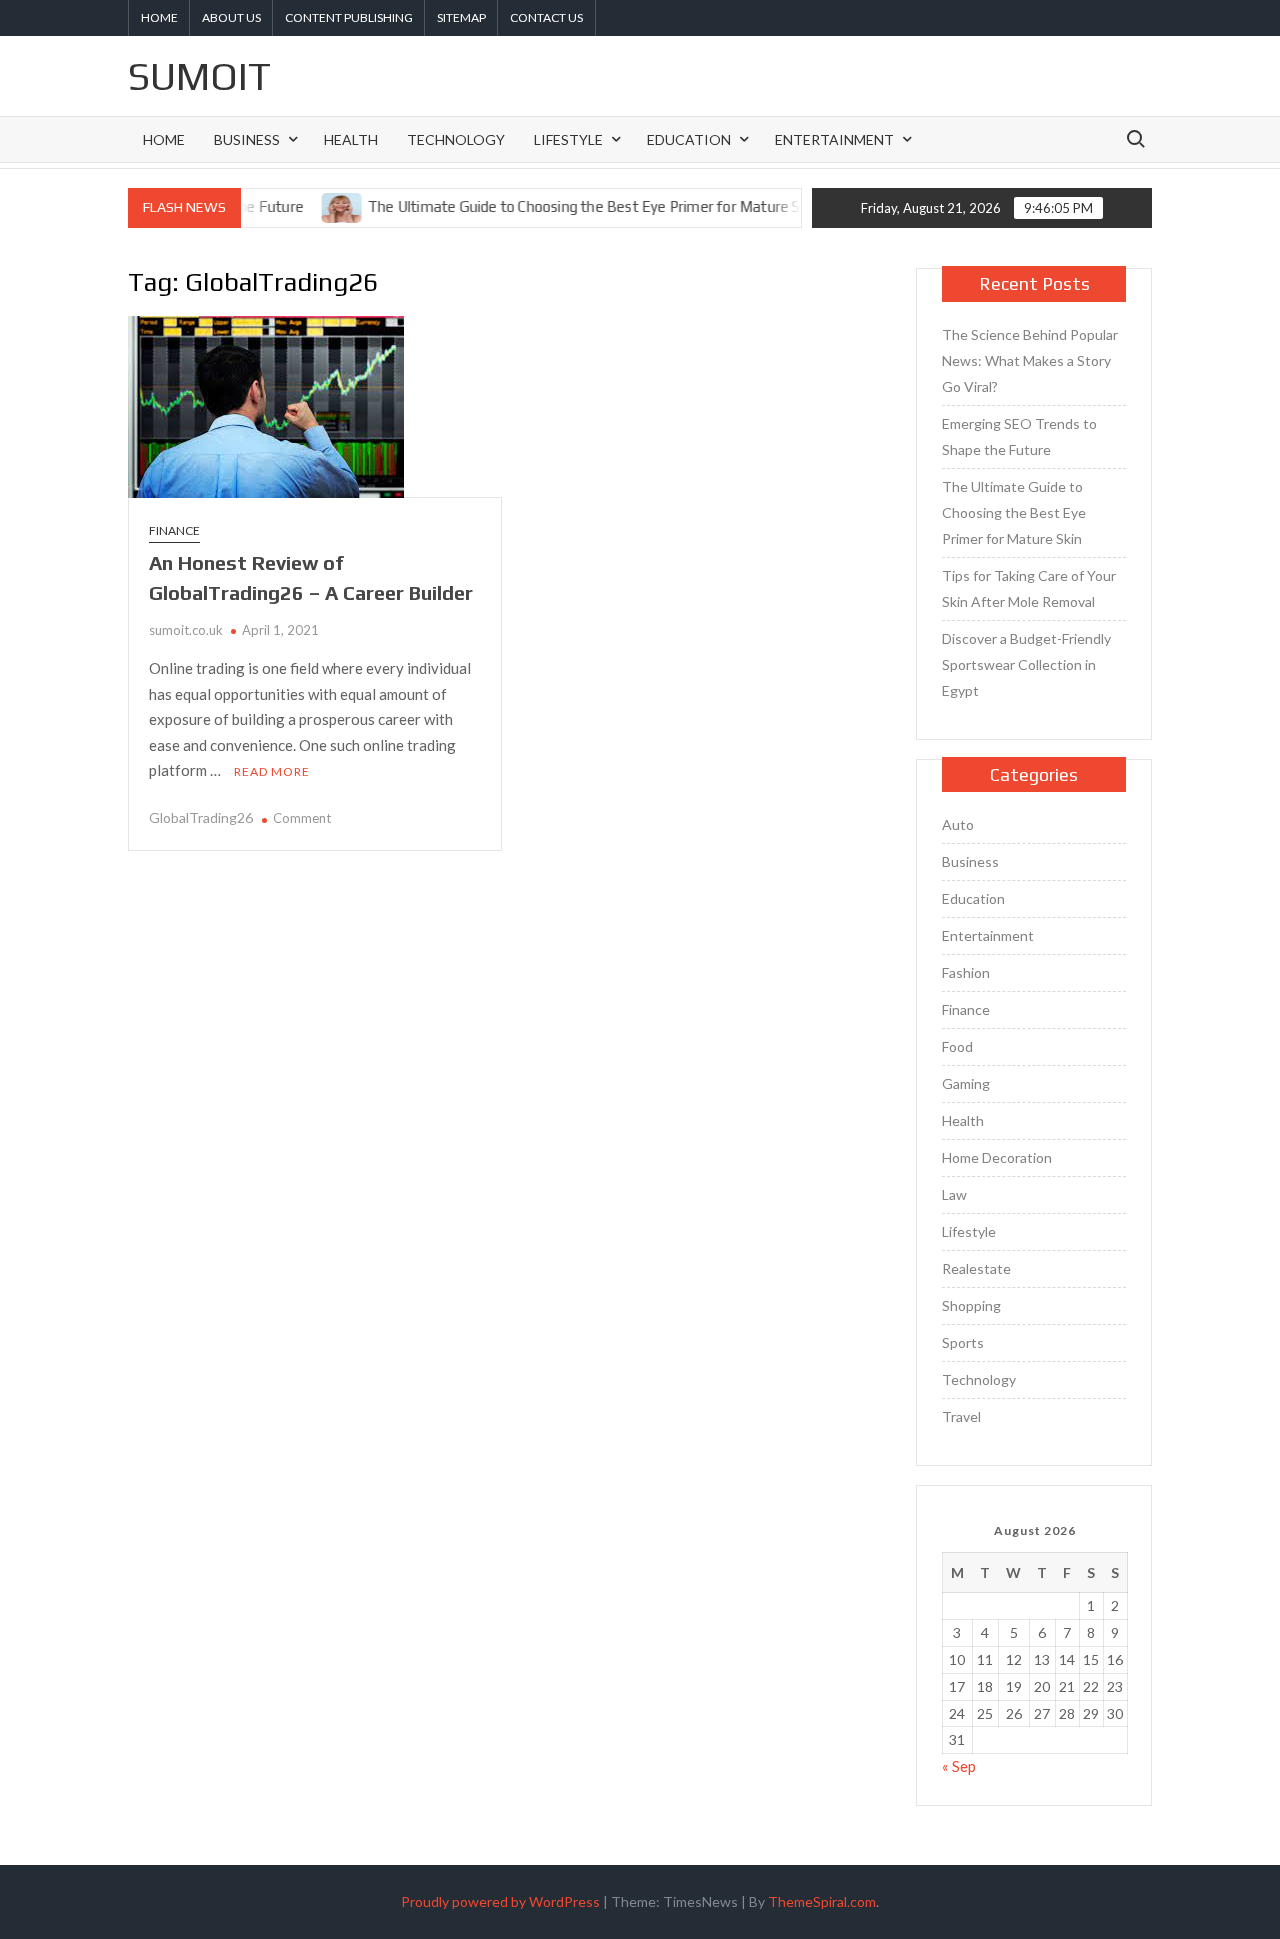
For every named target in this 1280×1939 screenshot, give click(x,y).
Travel (961, 1416)
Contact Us (546, 17)
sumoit (199, 76)
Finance (174, 530)
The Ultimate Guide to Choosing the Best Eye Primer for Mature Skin (564, 206)
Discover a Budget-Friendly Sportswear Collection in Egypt (1026, 664)
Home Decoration (997, 1157)
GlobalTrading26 (201, 817)
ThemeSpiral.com (822, 1901)
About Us (231, 17)
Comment (302, 818)
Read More (272, 771)
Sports (963, 1342)
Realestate (976, 1268)
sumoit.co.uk (186, 630)
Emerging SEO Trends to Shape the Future (1019, 436)
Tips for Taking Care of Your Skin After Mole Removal (1029, 588)
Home (159, 17)
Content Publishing (349, 17)
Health (351, 139)
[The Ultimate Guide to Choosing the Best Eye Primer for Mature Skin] (314, 206)
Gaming (966, 1083)
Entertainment (834, 139)
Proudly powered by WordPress (500, 1901)
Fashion (966, 972)
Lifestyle (568, 139)
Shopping (971, 1305)
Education (689, 139)
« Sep (959, 1766)
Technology (456, 139)
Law (954, 1194)
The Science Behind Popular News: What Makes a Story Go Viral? (1030, 360)
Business (247, 139)
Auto (958, 824)
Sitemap (461, 17)
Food (957, 1046)
